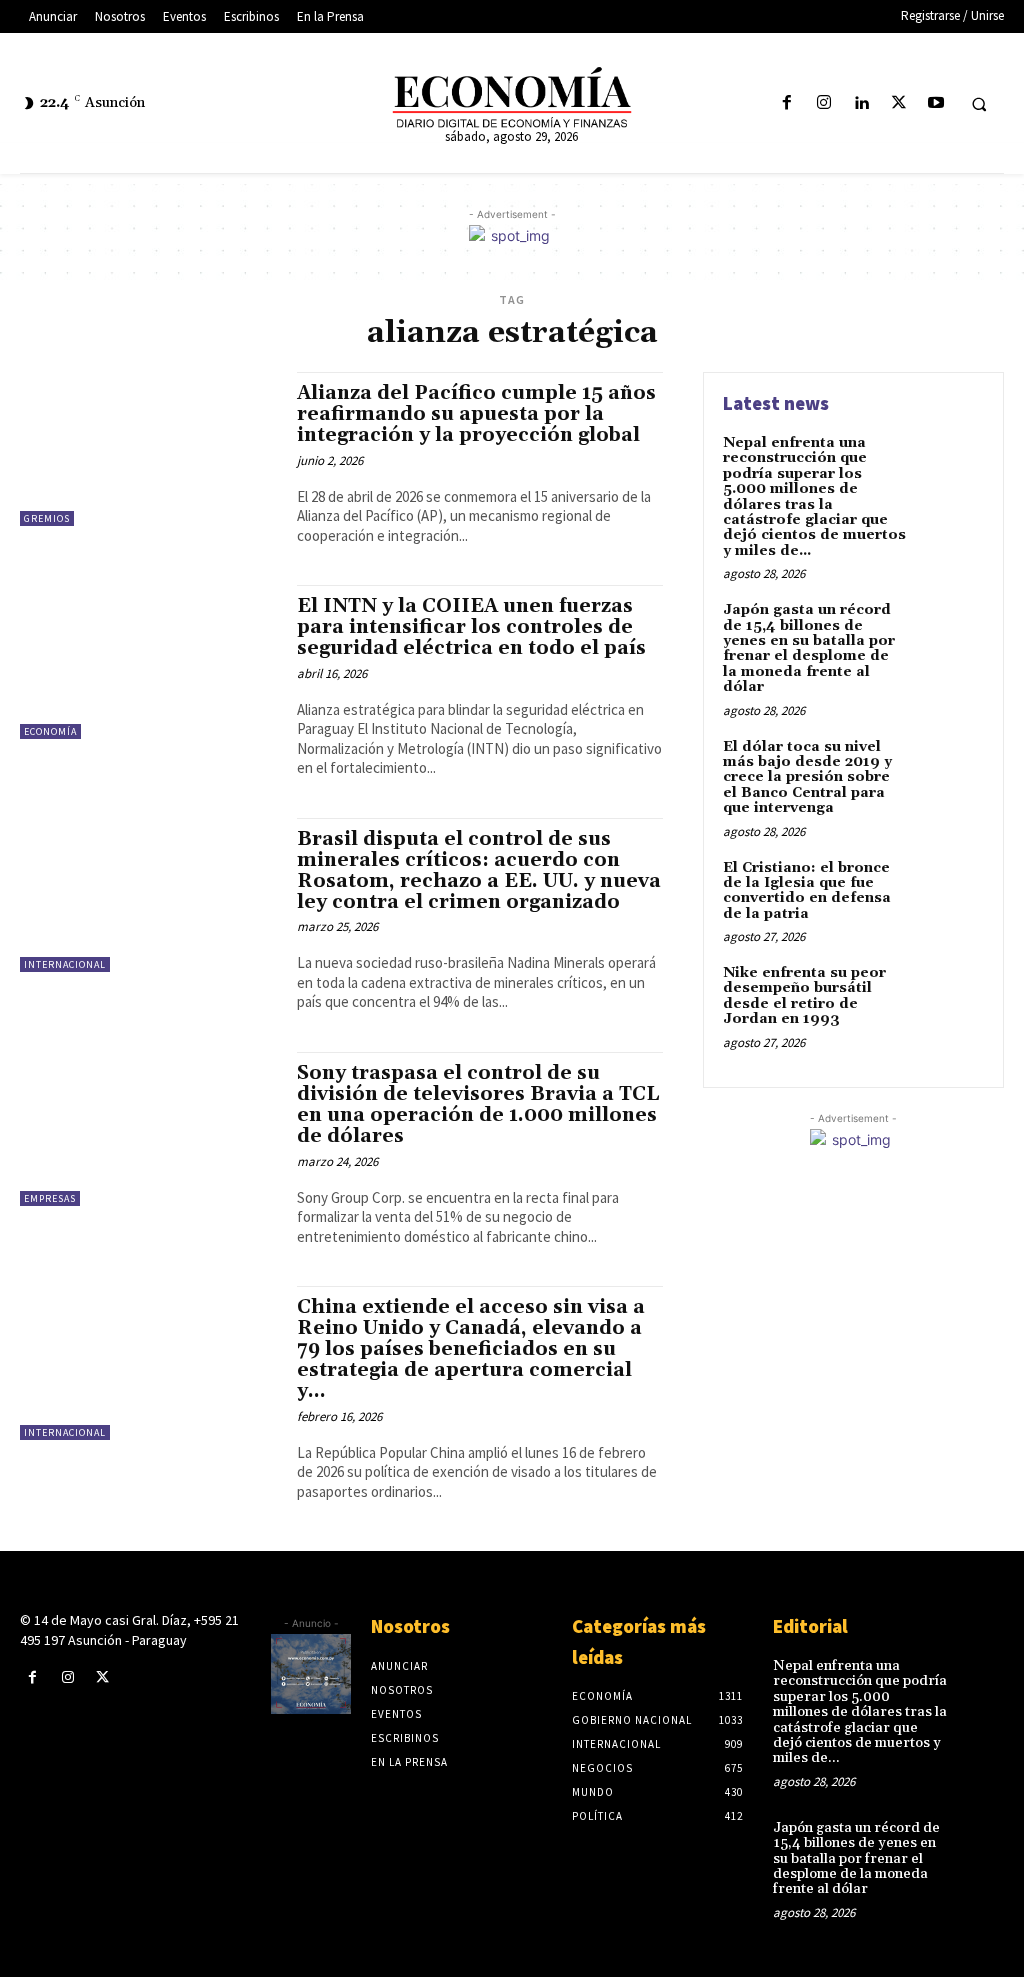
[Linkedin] (861, 103)
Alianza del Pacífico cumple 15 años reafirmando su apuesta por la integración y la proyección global (476, 414)
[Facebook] (786, 103)
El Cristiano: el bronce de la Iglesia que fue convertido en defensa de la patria (807, 891)
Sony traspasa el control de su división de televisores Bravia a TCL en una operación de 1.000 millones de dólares (478, 1104)
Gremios (47, 518)
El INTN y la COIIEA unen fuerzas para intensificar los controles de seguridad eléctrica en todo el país (471, 627)
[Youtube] (935, 103)
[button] (979, 104)
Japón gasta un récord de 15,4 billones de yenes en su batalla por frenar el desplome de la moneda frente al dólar (809, 648)
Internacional (65, 964)
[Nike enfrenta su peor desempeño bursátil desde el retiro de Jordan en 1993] (950, 996)
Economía (50, 731)
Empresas (50, 1198)
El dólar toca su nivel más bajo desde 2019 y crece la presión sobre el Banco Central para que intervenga (807, 778)
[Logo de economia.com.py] (512, 99)
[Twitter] (898, 103)
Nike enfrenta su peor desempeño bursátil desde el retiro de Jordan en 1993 (804, 996)
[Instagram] (824, 103)
